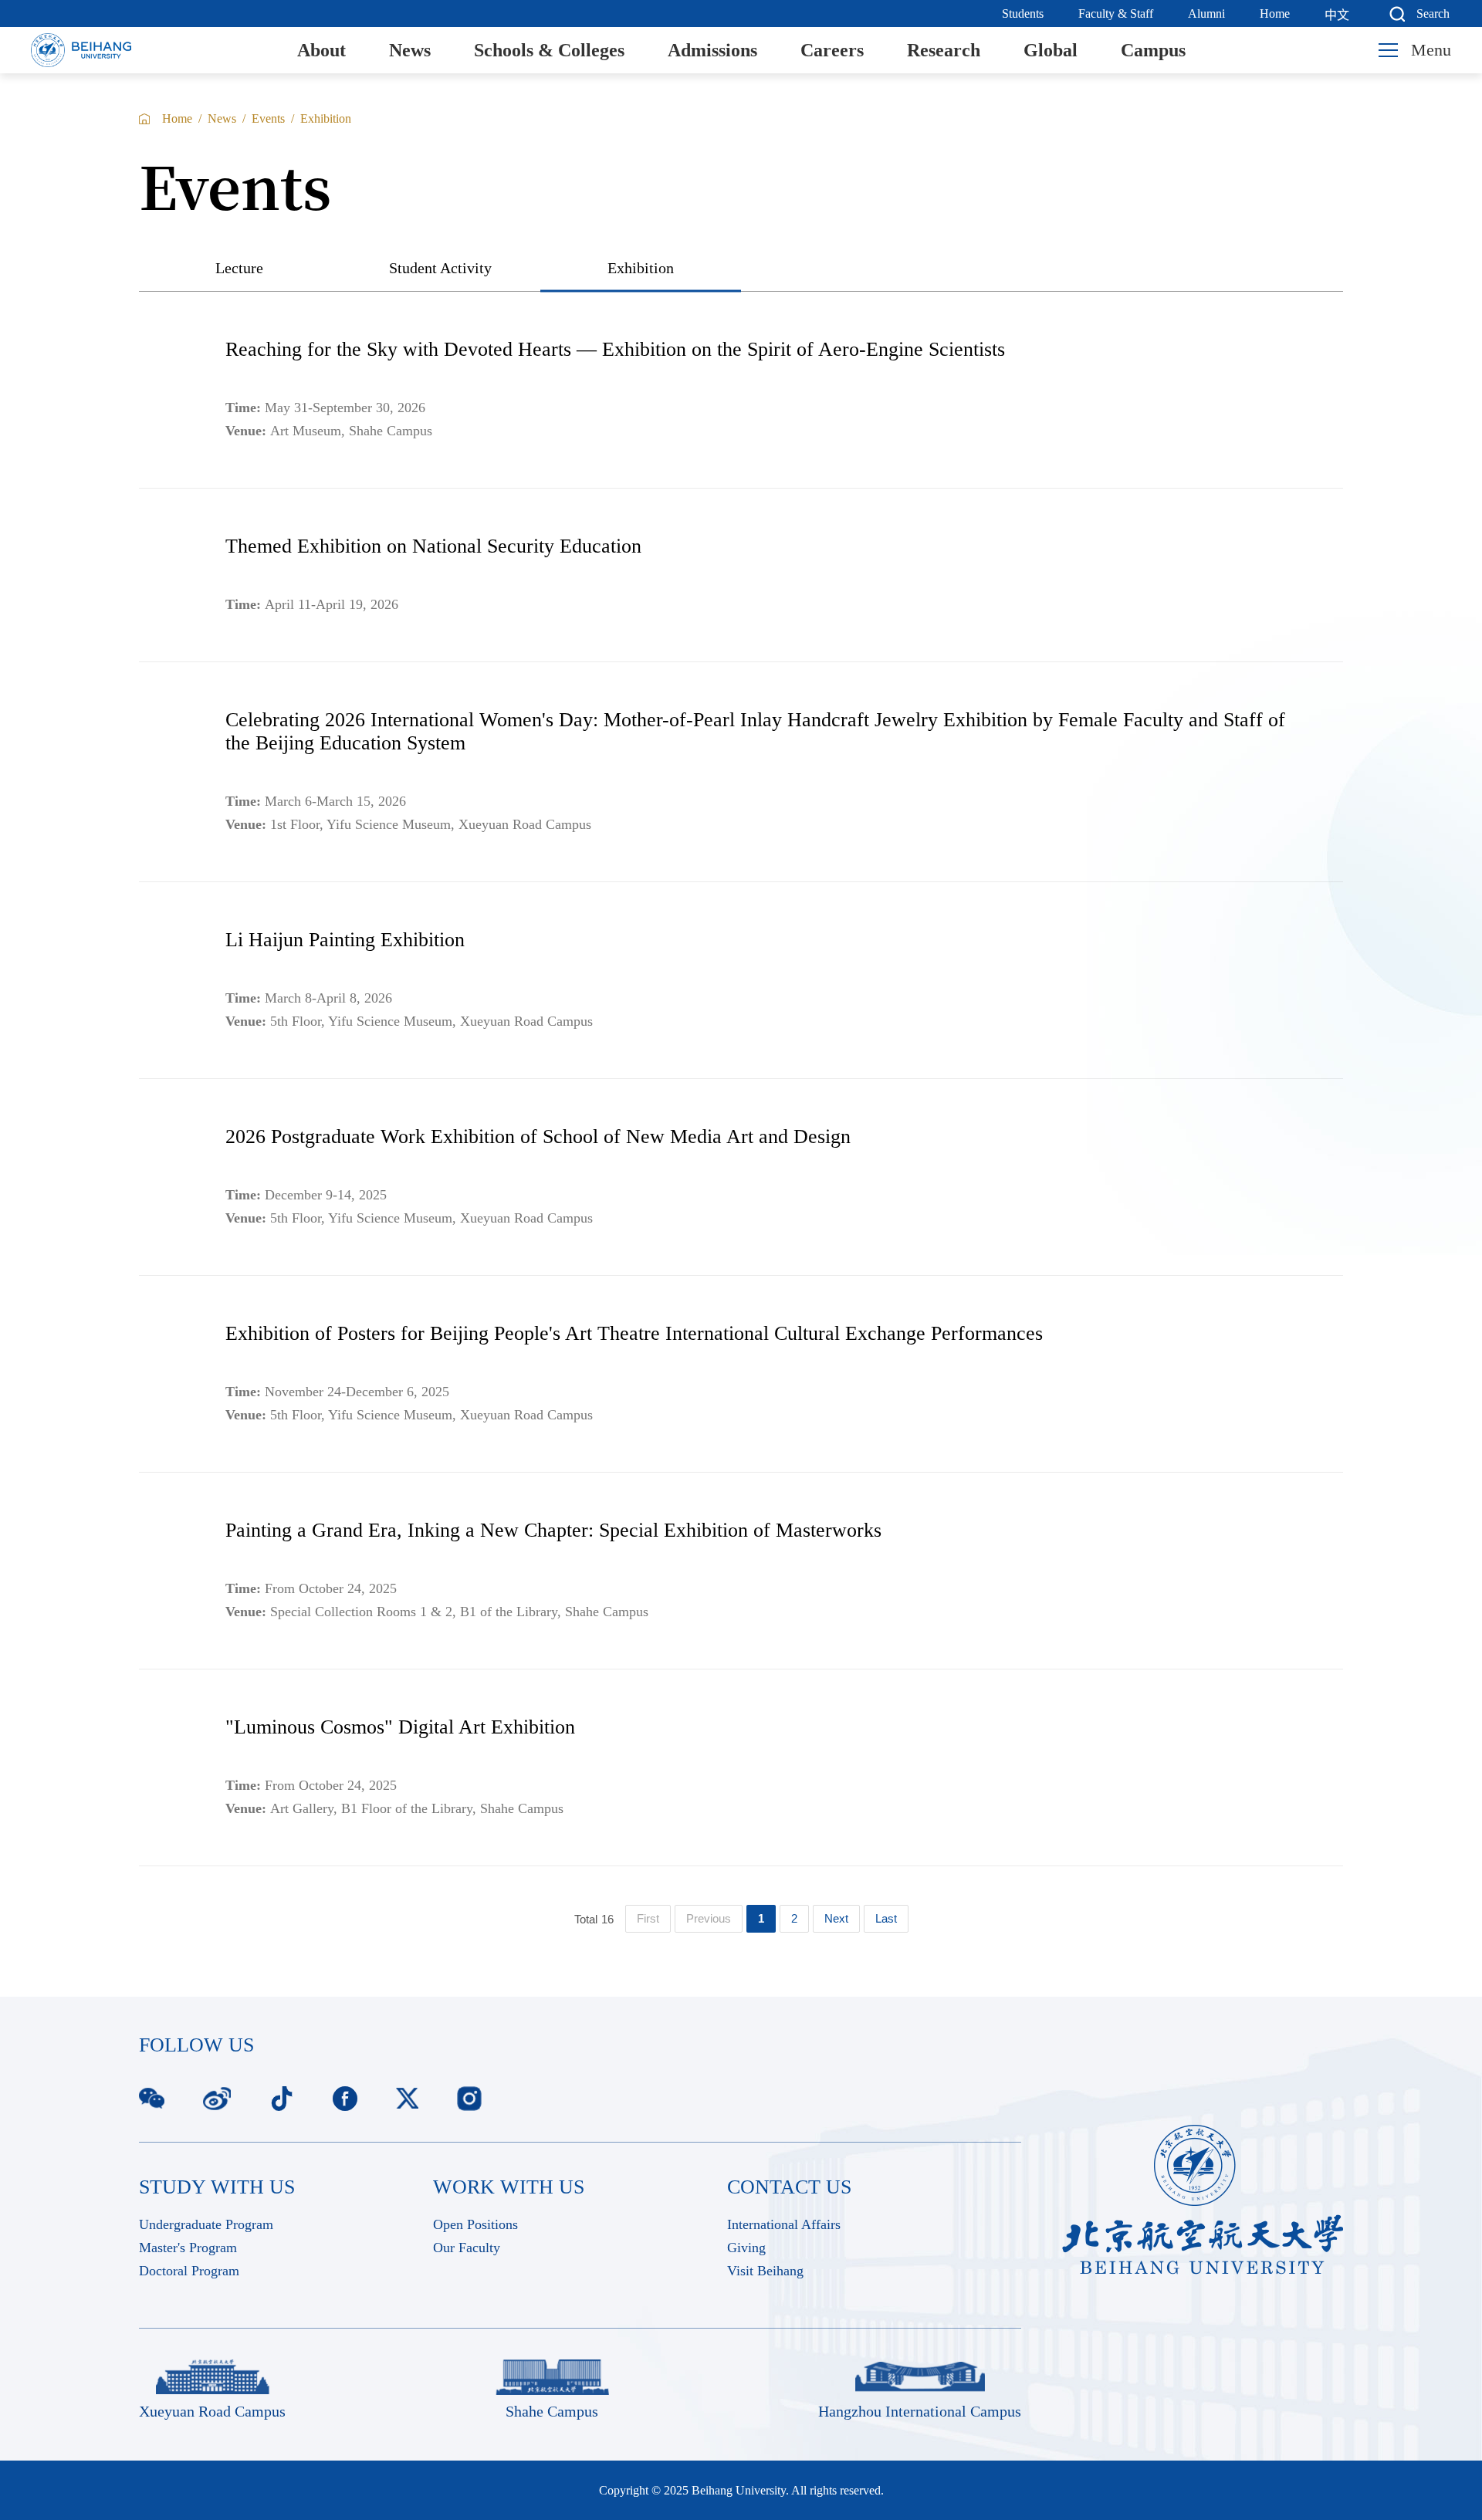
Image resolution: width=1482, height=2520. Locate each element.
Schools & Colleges (549, 50)
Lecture (239, 268)
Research (944, 50)
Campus (1153, 50)
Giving (746, 2248)
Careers (832, 50)
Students (1023, 14)
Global (1051, 50)
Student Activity (440, 268)
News (410, 50)
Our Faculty (467, 2248)
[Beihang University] (81, 50)
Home (1275, 14)
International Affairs (784, 2224)
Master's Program (188, 2248)
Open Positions (475, 2224)
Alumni (1206, 14)
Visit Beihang (765, 2271)
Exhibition (326, 118)
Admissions (712, 50)
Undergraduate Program (206, 2224)
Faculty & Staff (1116, 14)
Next (836, 1918)
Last (886, 1918)
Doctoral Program (189, 2271)
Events (268, 118)
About (321, 50)
